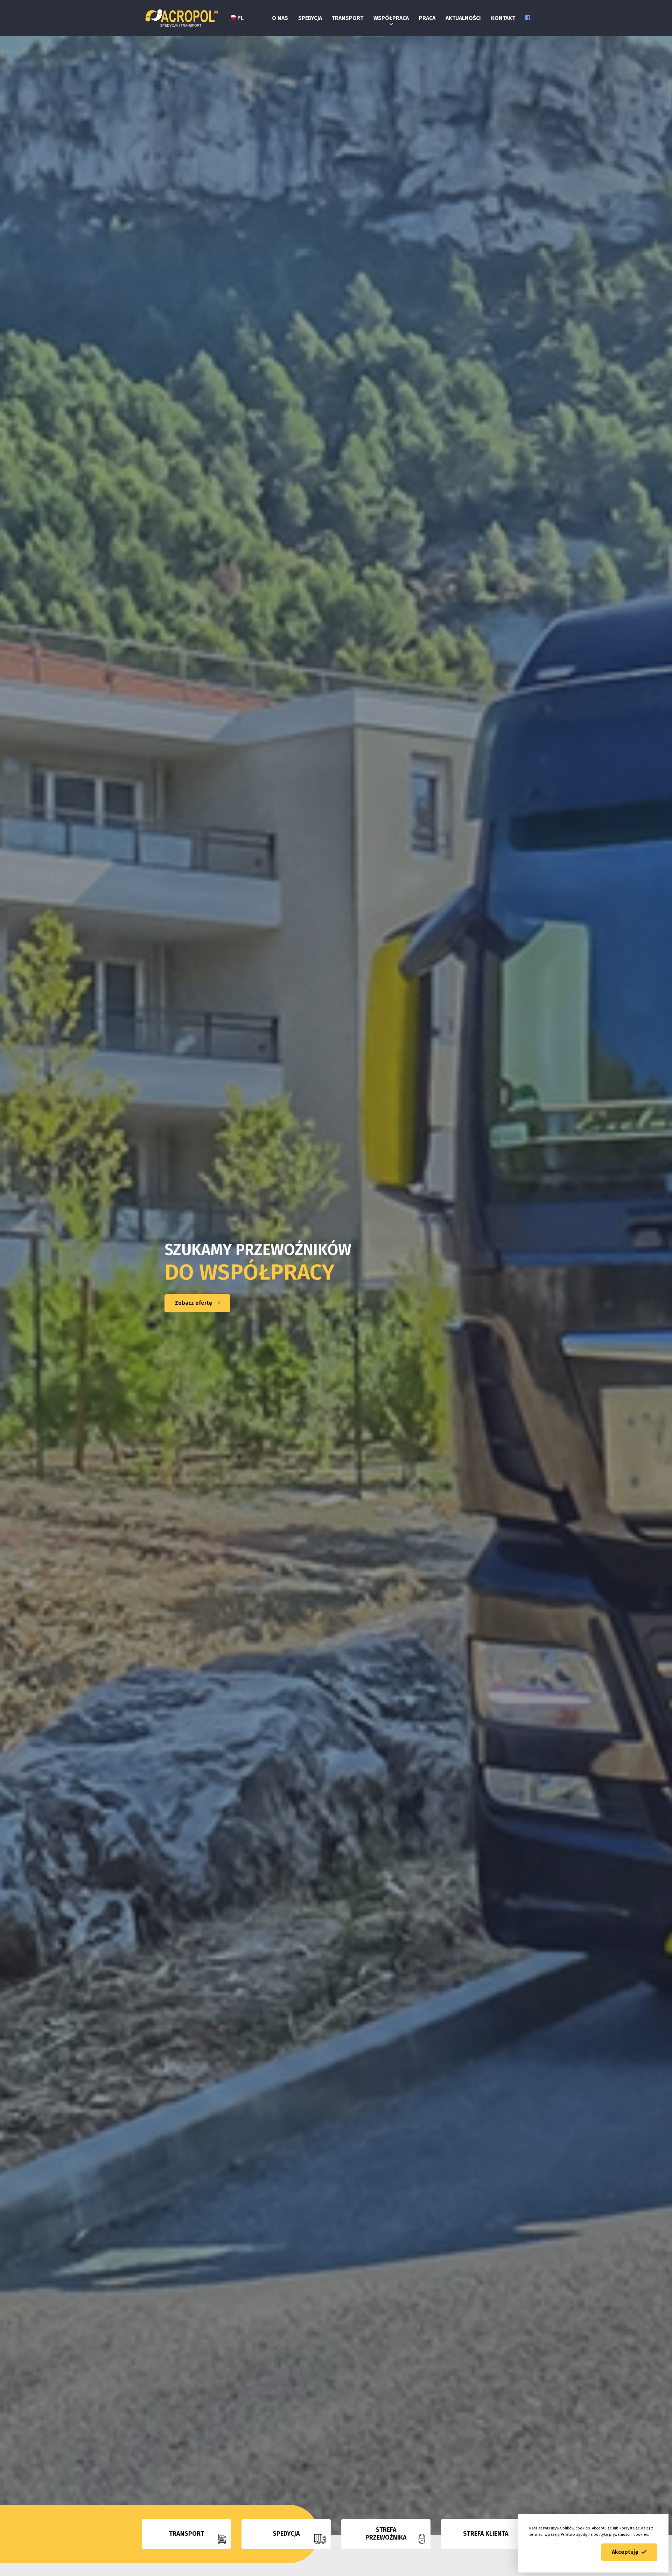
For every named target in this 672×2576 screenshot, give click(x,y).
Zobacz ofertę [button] (194, 1303)
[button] (629, 2552)
